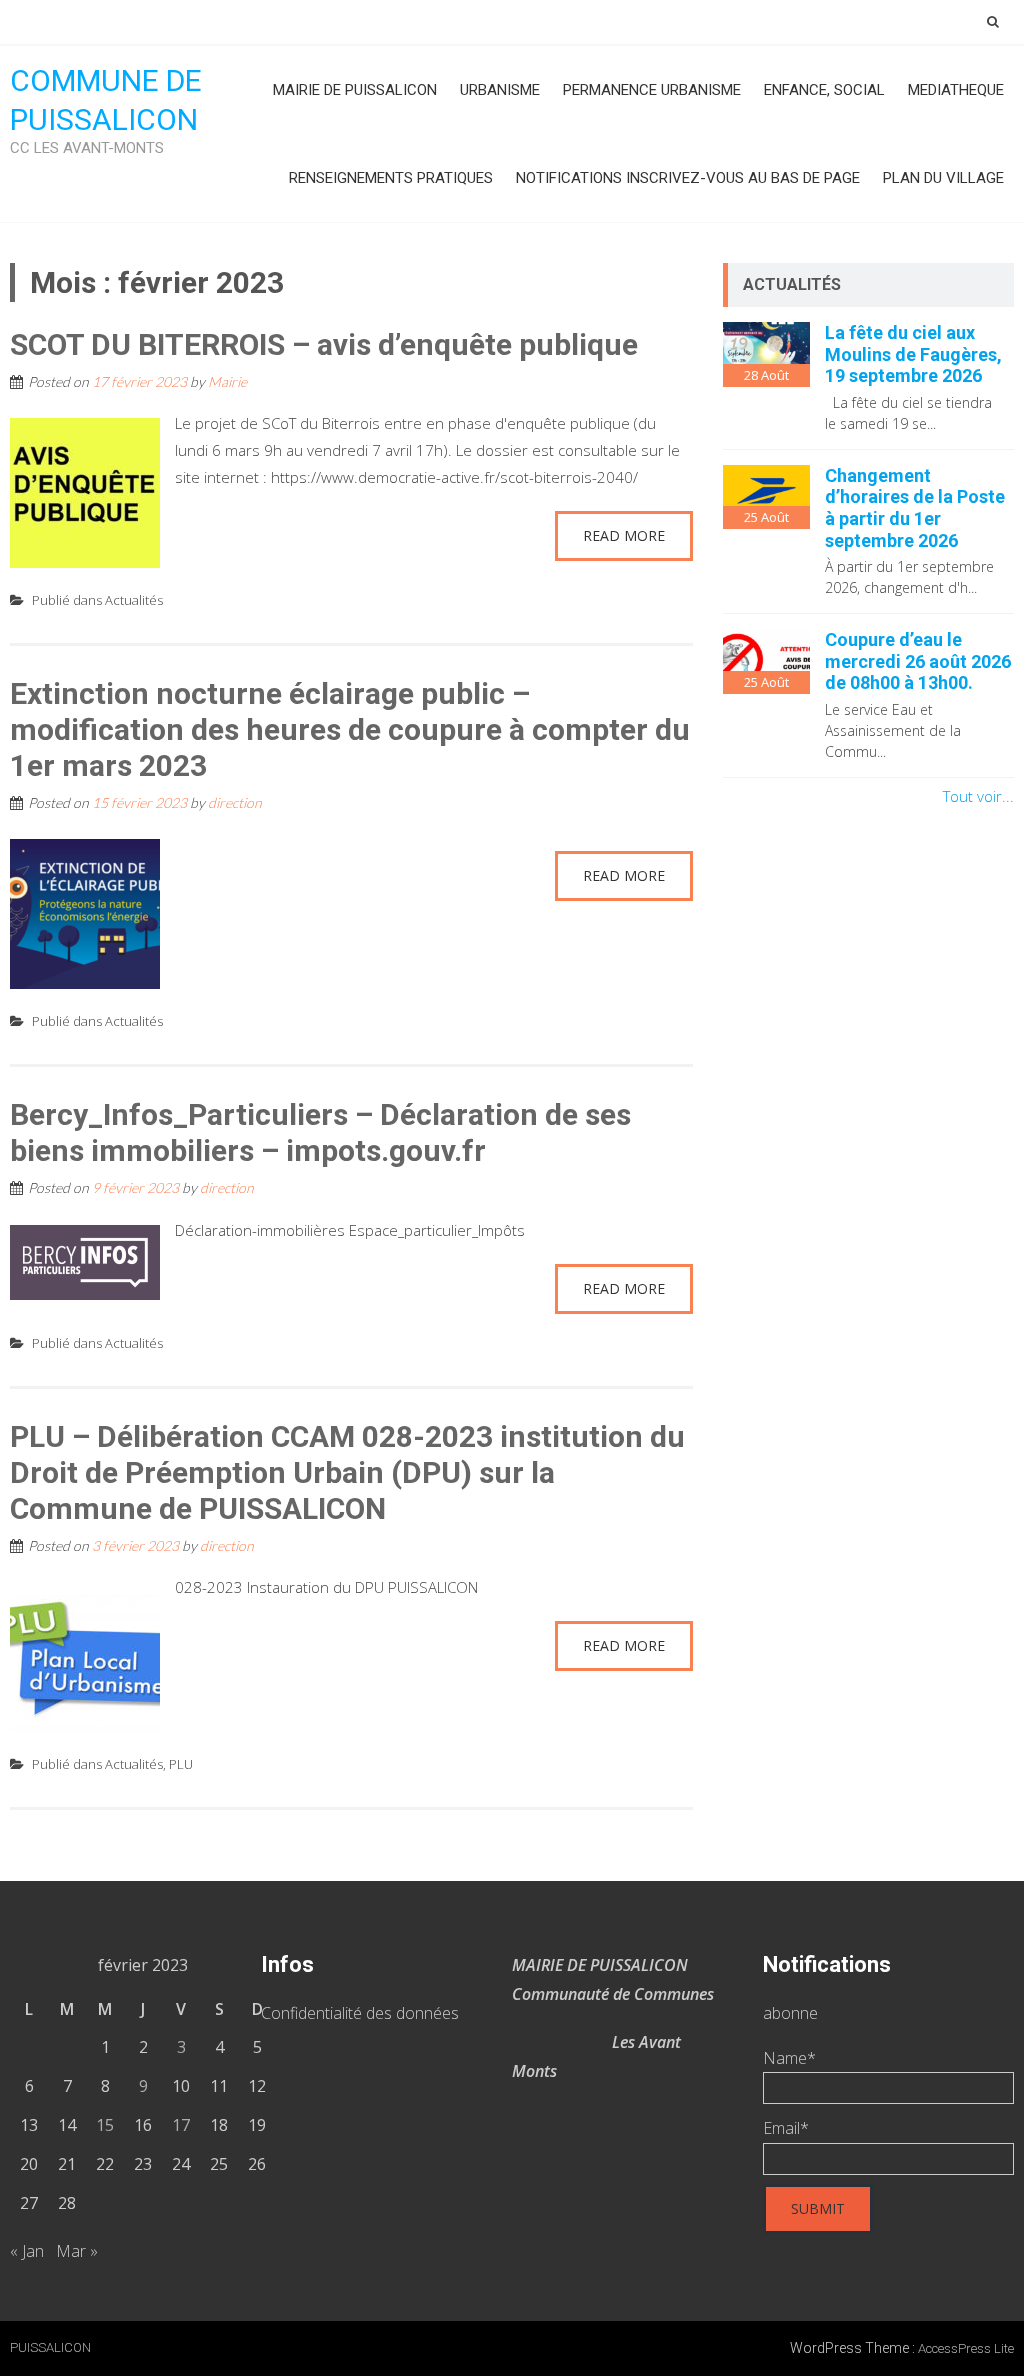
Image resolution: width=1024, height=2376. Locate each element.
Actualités (134, 600)
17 (181, 2125)
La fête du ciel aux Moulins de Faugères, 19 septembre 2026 (913, 354)
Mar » (77, 2251)
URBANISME (500, 90)
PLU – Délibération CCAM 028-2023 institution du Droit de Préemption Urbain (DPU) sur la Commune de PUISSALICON (347, 1472)
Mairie (227, 381)
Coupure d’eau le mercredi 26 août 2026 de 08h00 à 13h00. (918, 661)
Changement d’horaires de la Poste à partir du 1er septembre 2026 (915, 508)
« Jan (27, 2251)
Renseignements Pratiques (391, 178)
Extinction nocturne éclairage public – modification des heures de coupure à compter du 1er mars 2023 (350, 729)
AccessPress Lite (966, 2348)
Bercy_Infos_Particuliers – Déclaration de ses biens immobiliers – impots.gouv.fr (320, 1132)
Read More (624, 535)
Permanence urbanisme (652, 90)
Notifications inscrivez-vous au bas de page (688, 178)
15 (105, 2125)
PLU (181, 1764)
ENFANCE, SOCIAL (824, 90)
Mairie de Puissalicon (355, 90)
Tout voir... (978, 796)
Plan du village (943, 178)
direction (235, 802)
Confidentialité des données (360, 2013)
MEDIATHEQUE (956, 90)
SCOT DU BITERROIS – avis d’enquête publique (324, 344)
